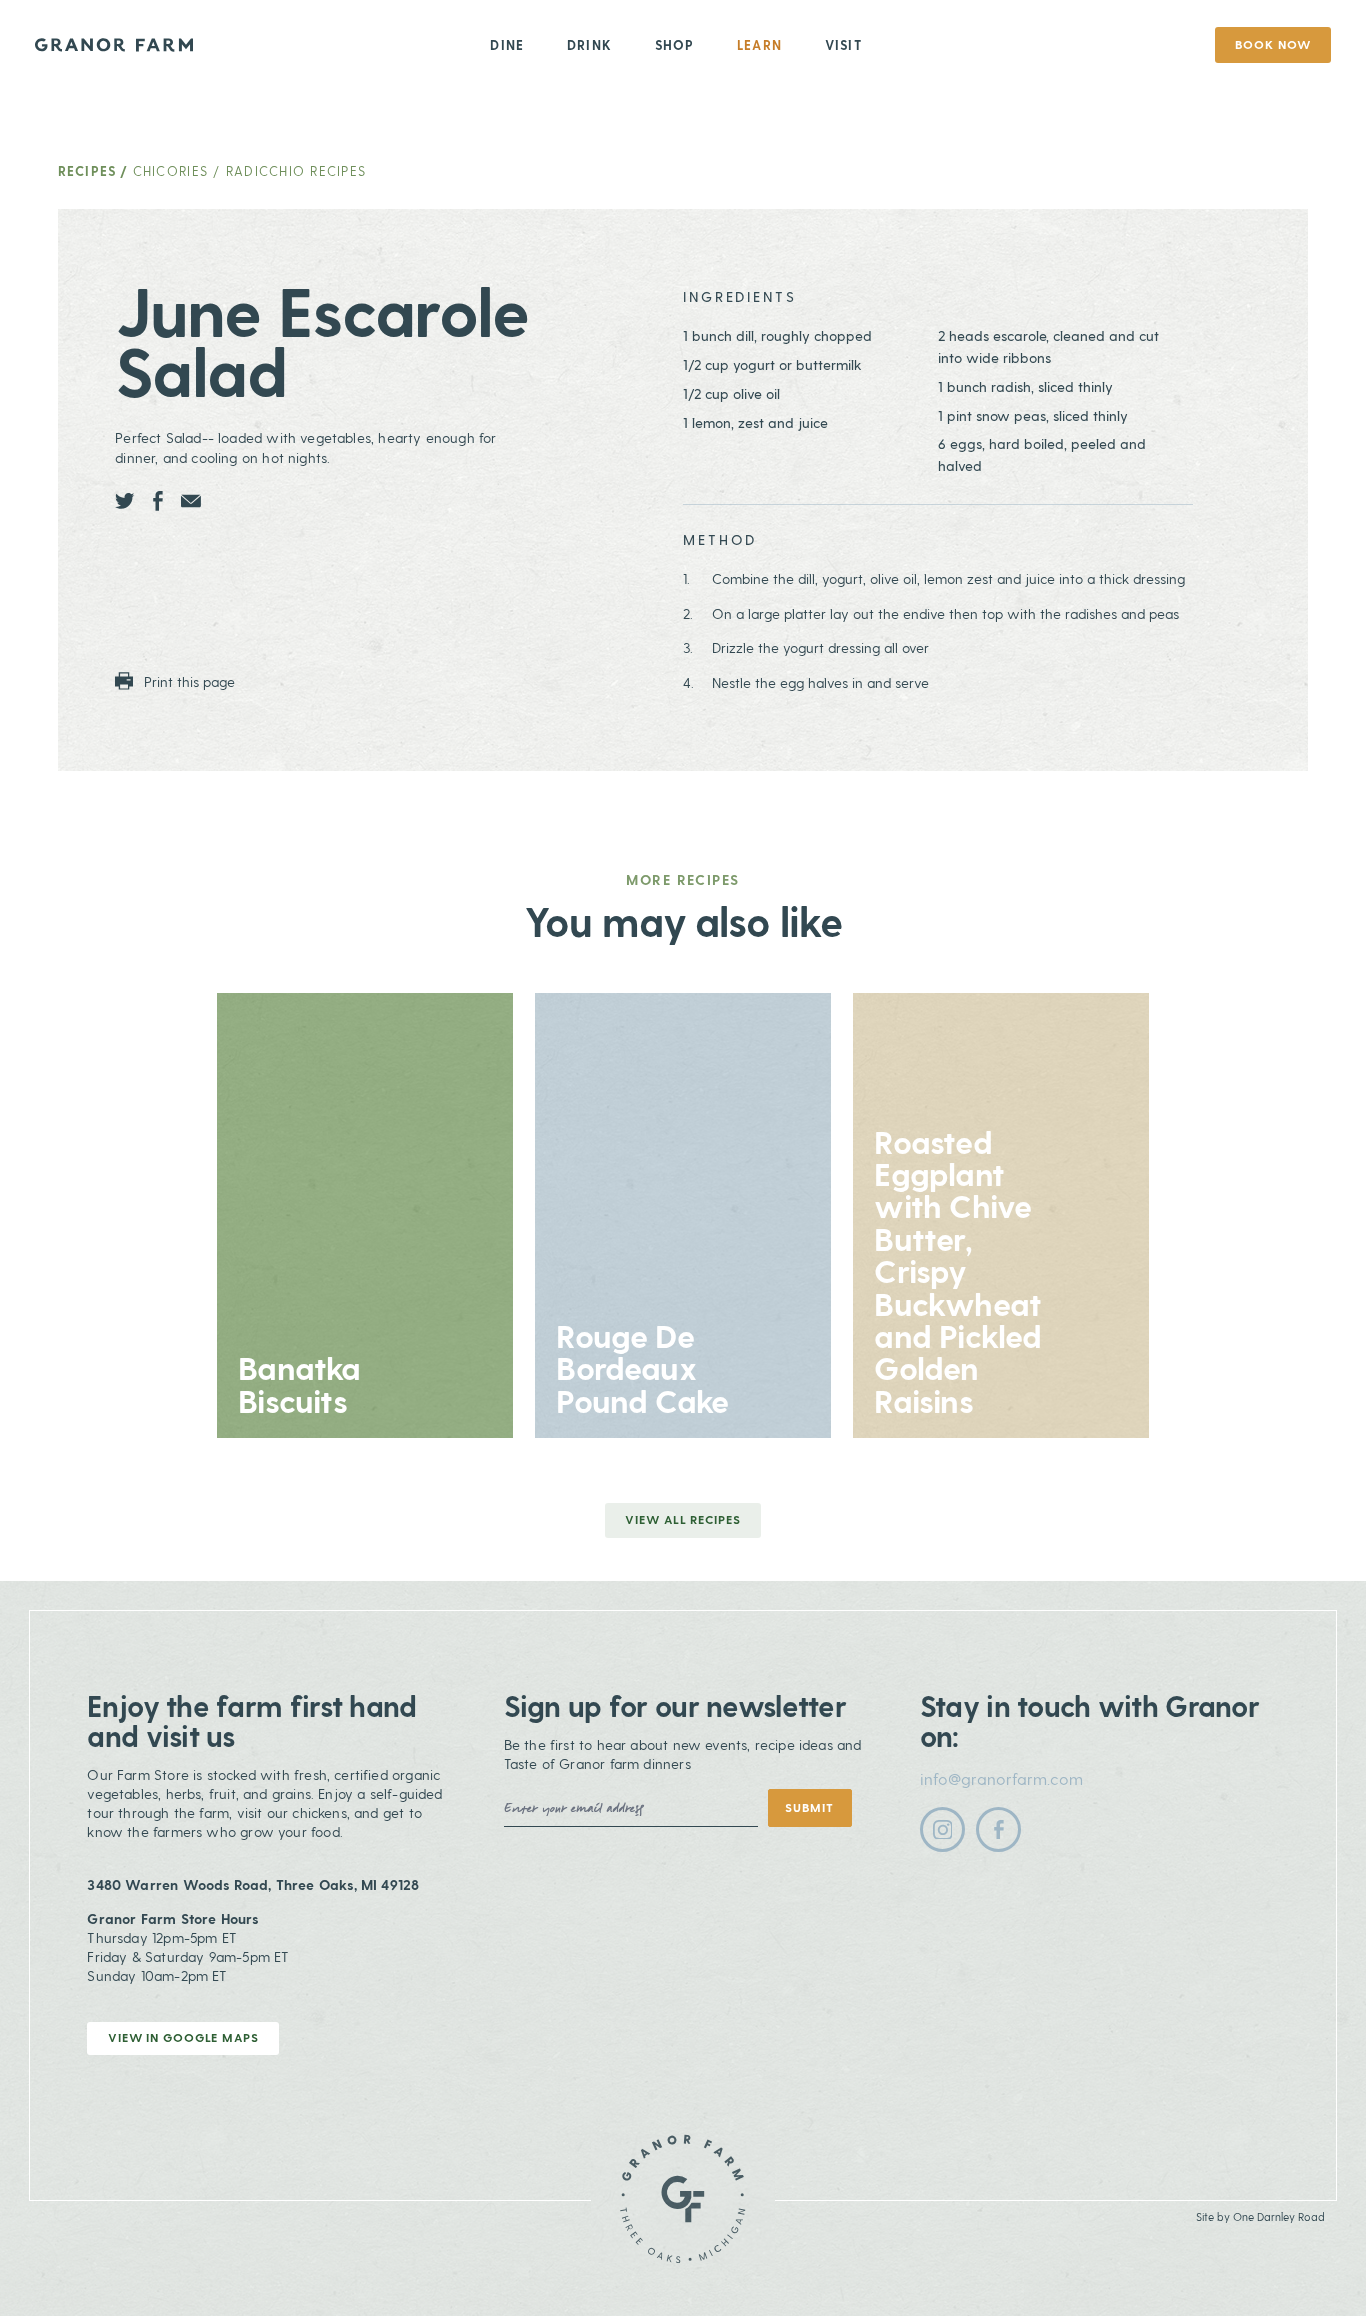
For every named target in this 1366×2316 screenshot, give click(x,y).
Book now (1272, 44)
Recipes (87, 170)
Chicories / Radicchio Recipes (250, 170)
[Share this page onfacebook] (158, 501)
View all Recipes (682, 1519)
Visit (843, 44)
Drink (589, 44)
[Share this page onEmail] (191, 501)
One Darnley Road (1279, 2216)
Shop (675, 44)
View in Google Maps (183, 2037)
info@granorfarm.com (1001, 1778)
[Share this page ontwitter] (125, 501)
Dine (507, 44)
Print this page (187, 681)
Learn (759, 44)
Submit (809, 1807)
